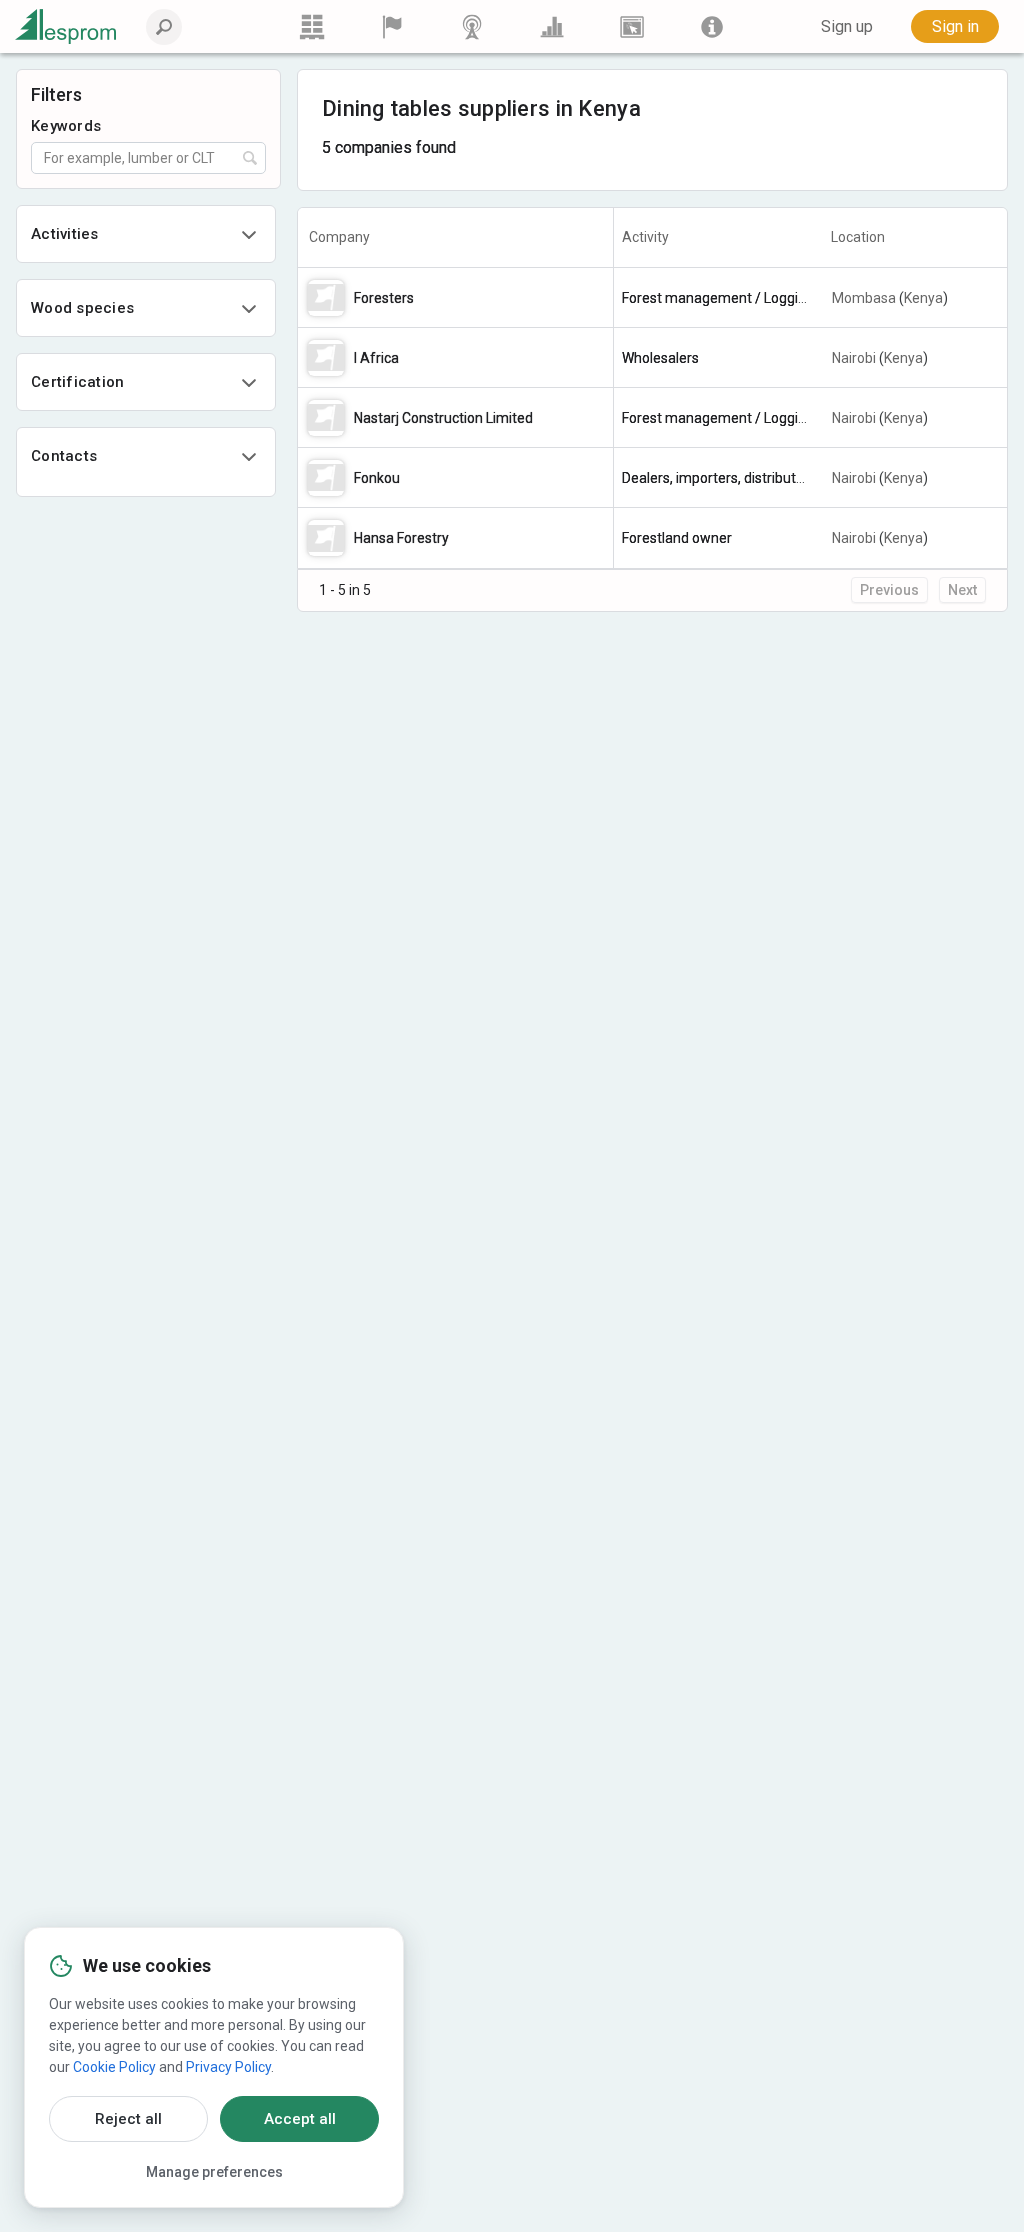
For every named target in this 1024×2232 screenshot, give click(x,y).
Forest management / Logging (718, 298)
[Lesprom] (712, 26)
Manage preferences (214, 2172)
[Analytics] (552, 26)
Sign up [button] (847, 26)
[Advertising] (632, 26)
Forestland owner (677, 538)
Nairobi (854, 358)
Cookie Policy (114, 2067)
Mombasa (864, 298)
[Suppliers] (392, 26)
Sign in (955, 26)
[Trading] (312, 26)
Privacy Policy (228, 2067)
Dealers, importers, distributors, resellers (749, 478)
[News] (472, 26)
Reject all (128, 2119)
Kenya (923, 298)
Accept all (300, 2119)
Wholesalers (660, 358)
